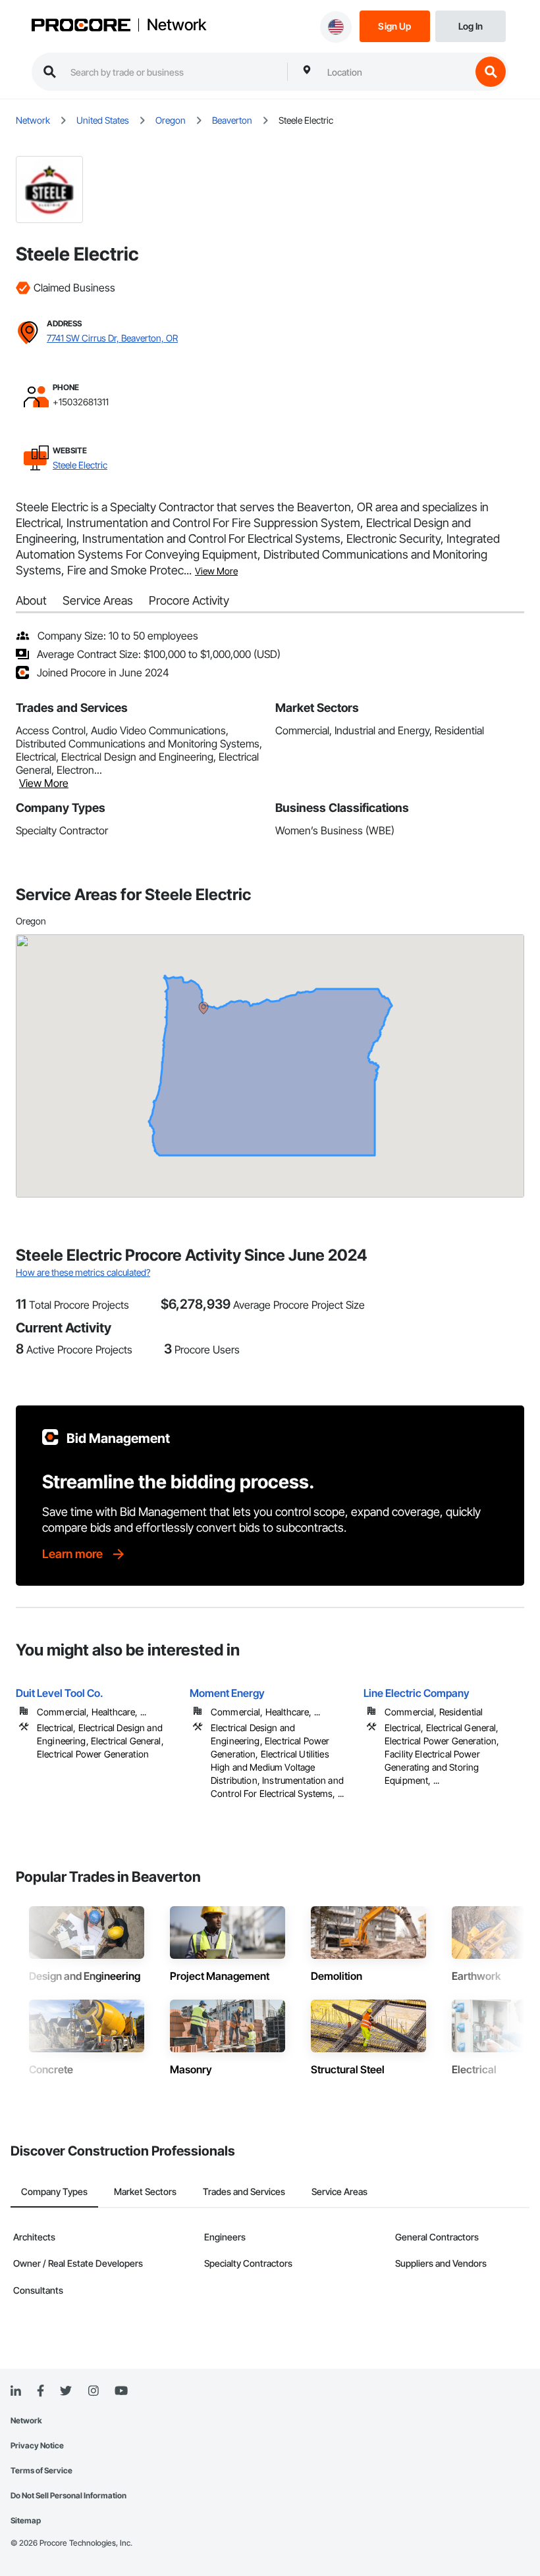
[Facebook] (40, 2391)
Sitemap (26, 2520)
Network (176, 25)
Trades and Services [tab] (244, 2191)
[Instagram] (93, 2391)
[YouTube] (121, 2391)
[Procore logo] (81, 26)
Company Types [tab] (54, 2191)
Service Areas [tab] (339, 2191)
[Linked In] (16, 2391)
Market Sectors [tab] (145, 2191)
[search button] (491, 72)
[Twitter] (66, 2391)
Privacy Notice (37, 2445)
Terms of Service (41, 2470)
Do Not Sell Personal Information (68, 2495)
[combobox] (396, 72)
